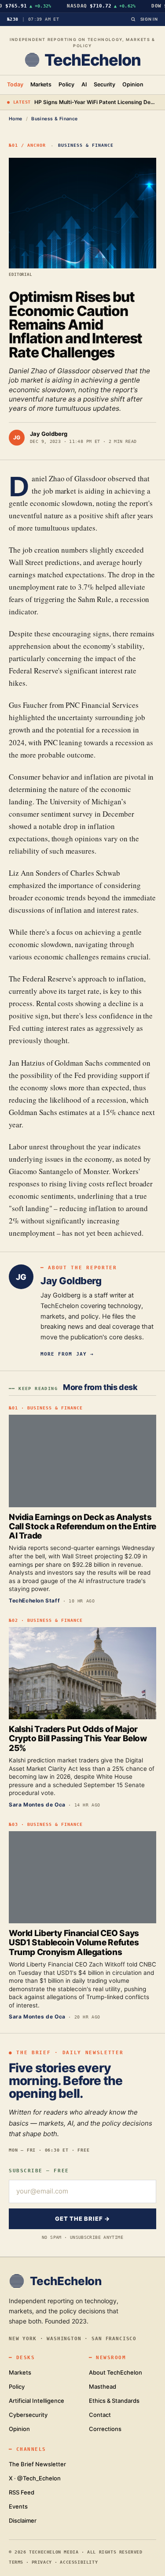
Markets (41, 84)
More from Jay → (67, 1354)
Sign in (149, 19)
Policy (66, 84)
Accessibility (79, 2562)
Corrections (105, 2429)
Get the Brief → (82, 2219)
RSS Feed (22, 2492)
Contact (100, 2415)
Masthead (103, 2386)
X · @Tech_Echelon (35, 2478)
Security (105, 84)
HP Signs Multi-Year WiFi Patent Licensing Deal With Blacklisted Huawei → (96, 102)
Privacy (42, 2562)
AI (84, 84)
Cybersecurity (28, 2415)
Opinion (133, 84)
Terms (16, 2562)
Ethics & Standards (114, 2401)
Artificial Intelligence (37, 2401)
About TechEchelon (115, 2372)
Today (15, 84)
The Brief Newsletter (37, 2464)
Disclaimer (23, 2520)
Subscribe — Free (39, 2171)
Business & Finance (55, 119)
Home (16, 119)
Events (18, 2506)
